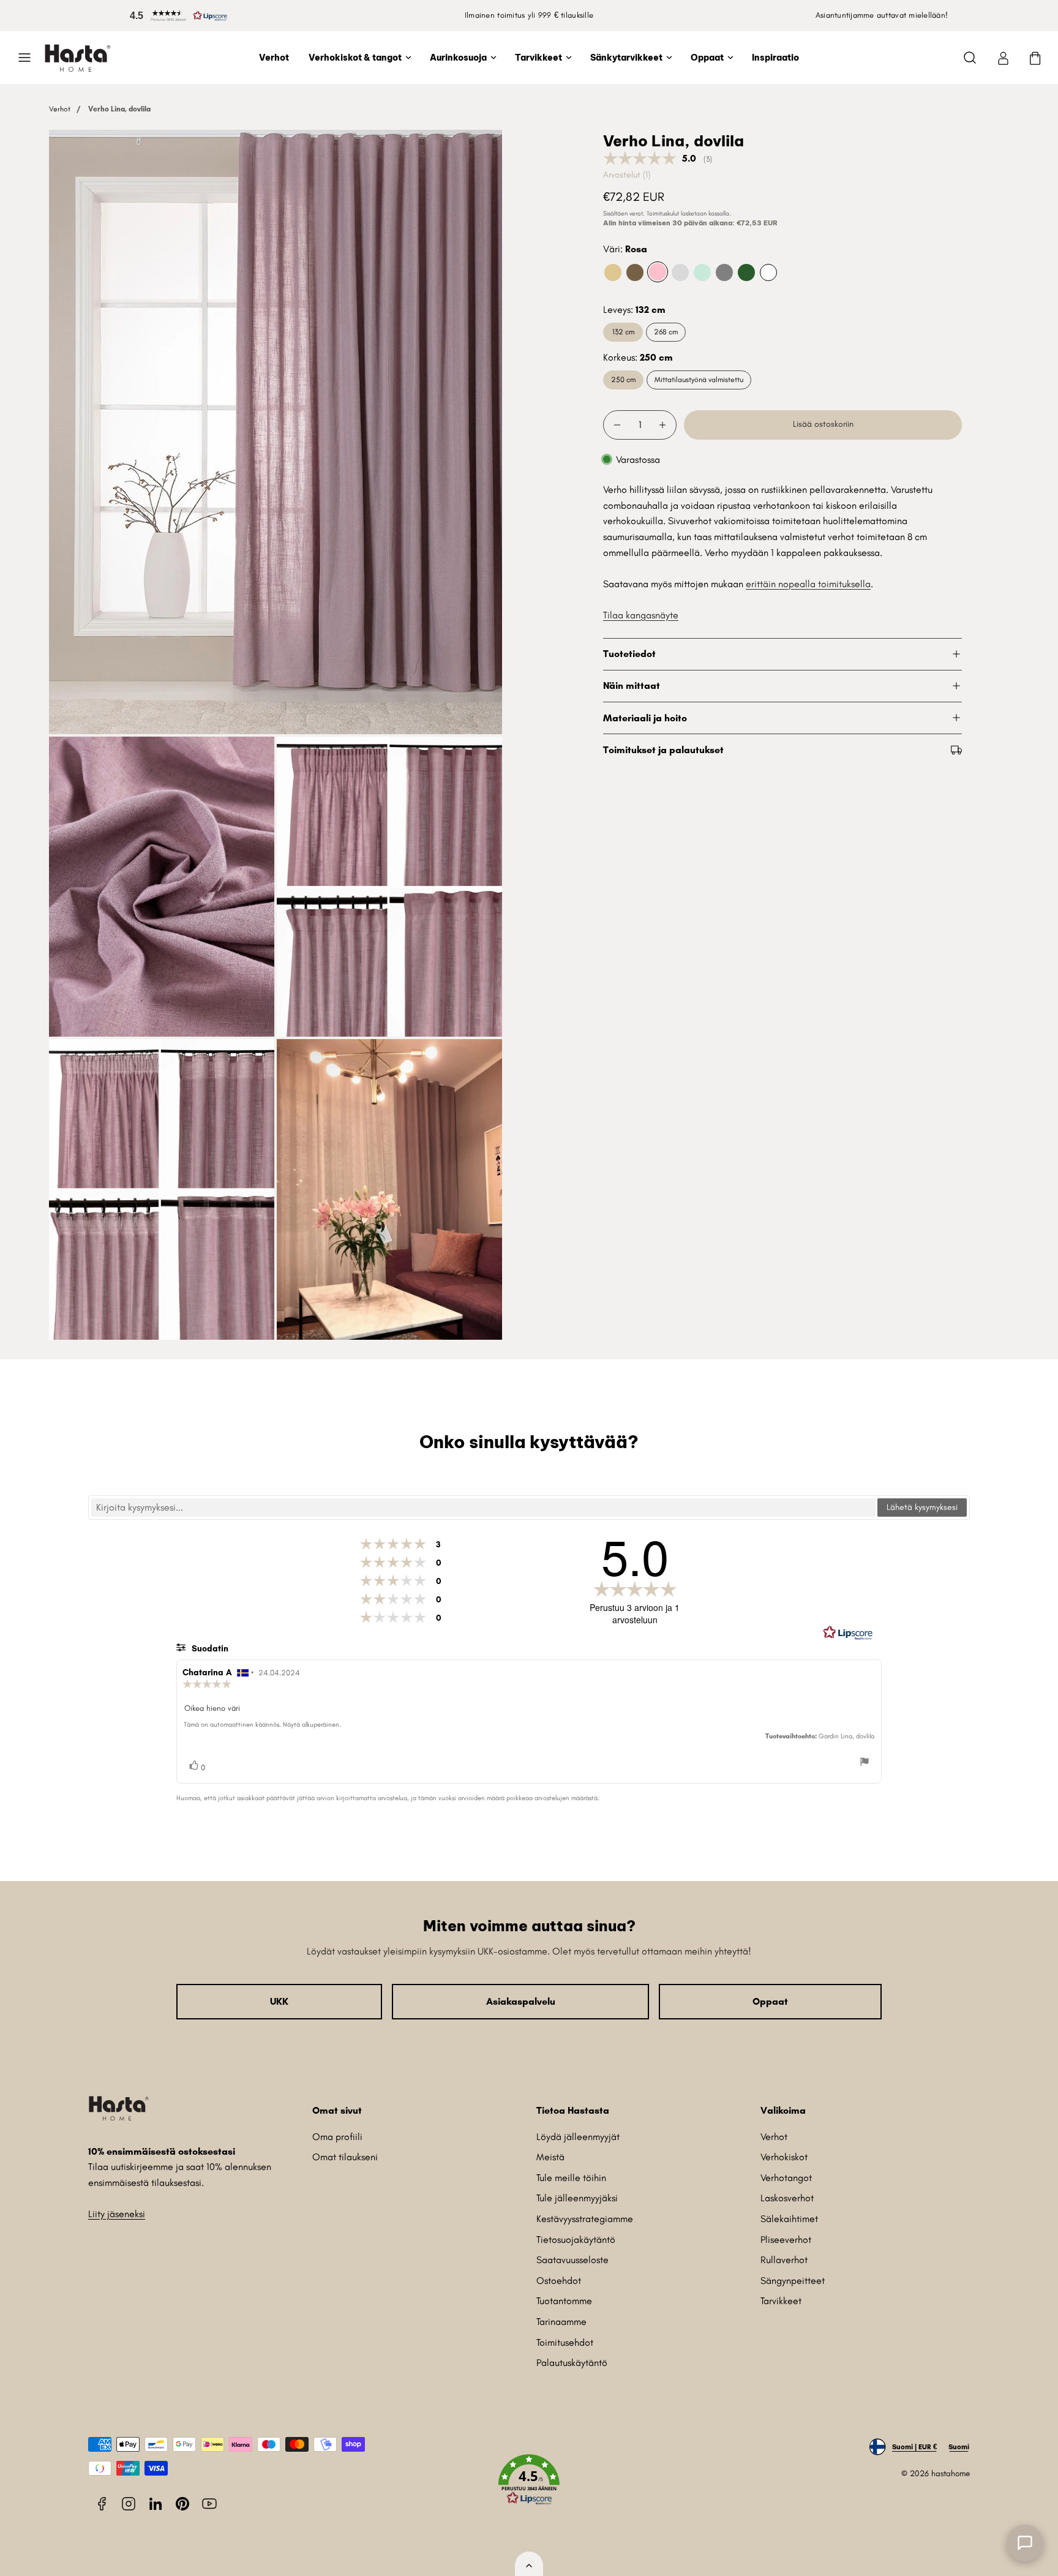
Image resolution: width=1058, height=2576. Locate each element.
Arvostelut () (627, 175)
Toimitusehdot (565, 2342)
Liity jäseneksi (117, 2214)
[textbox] (483, 1508)
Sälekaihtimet (789, 2219)
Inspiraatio (775, 58)
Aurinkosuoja (458, 58)
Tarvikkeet (538, 58)
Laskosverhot (787, 2198)
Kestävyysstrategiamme (585, 2219)
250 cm (623, 379)
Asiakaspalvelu (521, 2001)
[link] (1003, 58)
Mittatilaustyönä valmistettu (699, 379)
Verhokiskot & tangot (355, 58)
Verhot (274, 58)
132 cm (623, 332)
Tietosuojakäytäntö (576, 2240)
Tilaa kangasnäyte (641, 615)
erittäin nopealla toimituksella (808, 584)
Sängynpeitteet (793, 2281)
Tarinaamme (561, 2322)
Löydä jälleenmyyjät (578, 2137)
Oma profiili (337, 2137)
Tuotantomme (564, 2301)
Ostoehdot (559, 2281)
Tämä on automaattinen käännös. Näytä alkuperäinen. (262, 1725)
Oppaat (707, 58)
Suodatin (209, 1649)
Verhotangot (786, 2178)
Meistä (550, 2157)
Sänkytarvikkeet (626, 58)
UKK (279, 2001)
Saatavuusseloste (572, 2260)
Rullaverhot (784, 2260)
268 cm (666, 332)
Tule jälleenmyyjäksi (577, 2198)
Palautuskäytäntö (572, 2363)
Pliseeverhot (786, 2240)
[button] (176, 16)
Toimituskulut (663, 213)
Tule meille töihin (571, 2178)
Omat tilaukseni (345, 2157)
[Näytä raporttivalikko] (865, 1763)
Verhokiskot (784, 2157)
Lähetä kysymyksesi (922, 1507)
